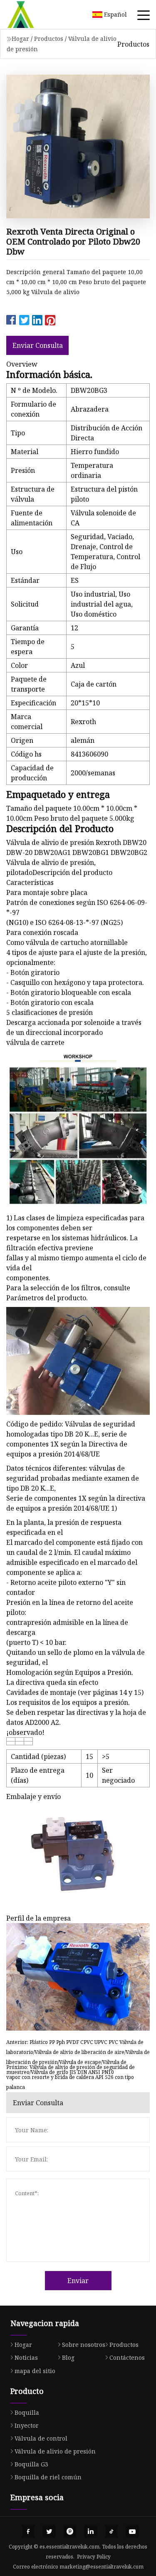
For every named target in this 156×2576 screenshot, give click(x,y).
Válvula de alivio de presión (55, 2451)
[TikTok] (111, 2531)
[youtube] (132, 2531)
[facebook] (28, 2531)
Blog (68, 2357)
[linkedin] (91, 2531)
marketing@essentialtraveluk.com (102, 2567)
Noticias (26, 2357)
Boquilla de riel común (48, 2477)
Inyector (27, 2425)
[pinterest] (70, 2531)
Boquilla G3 (31, 2464)
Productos (49, 39)
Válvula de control (41, 2438)
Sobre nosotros (84, 2345)
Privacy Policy (94, 2557)
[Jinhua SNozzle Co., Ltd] (31, 15)
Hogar (20, 39)
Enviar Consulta (38, 345)
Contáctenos (127, 2357)
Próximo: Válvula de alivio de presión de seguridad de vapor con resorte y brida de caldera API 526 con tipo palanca (71, 2073)
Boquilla (27, 2412)
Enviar (78, 2281)
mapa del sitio (35, 2371)
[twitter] (49, 2531)
